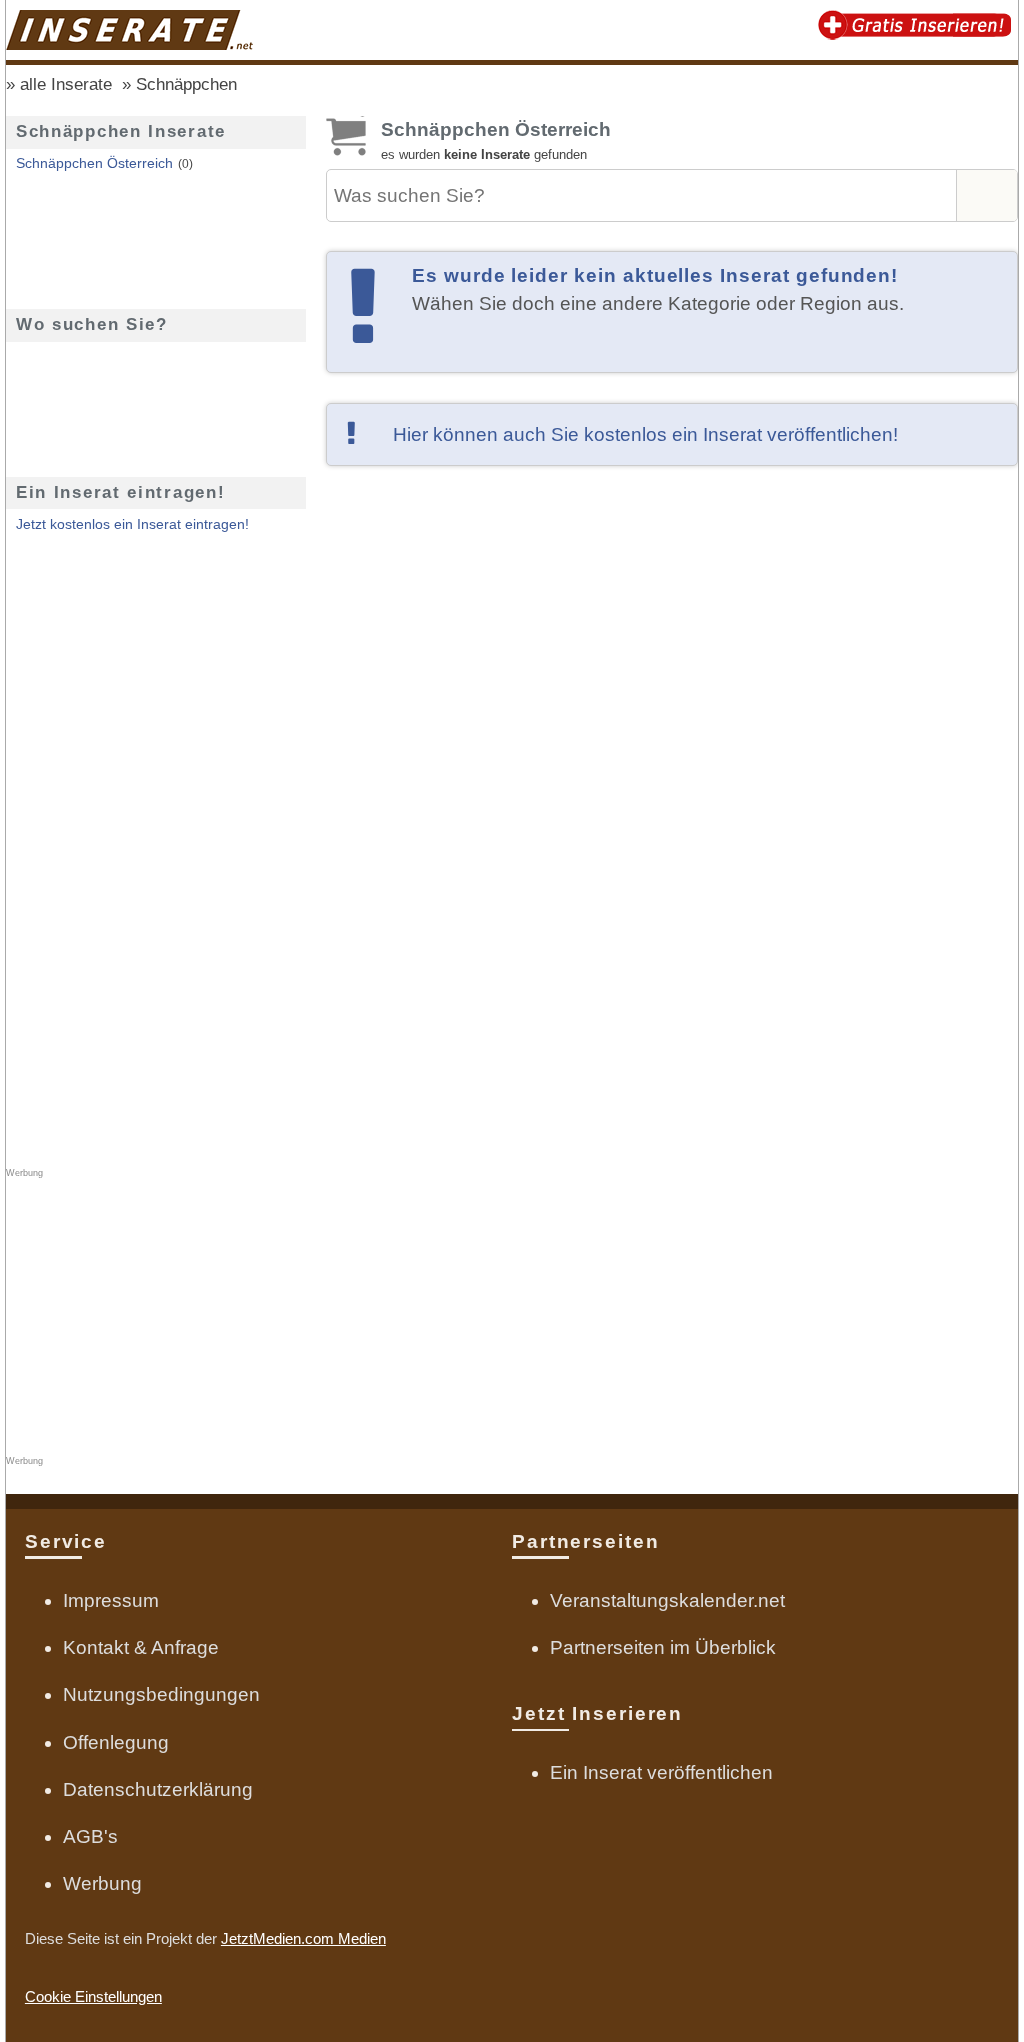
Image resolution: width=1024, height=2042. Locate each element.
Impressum (111, 1600)
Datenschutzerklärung (158, 1789)
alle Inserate (66, 84)
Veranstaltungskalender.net (667, 1600)
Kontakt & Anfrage (141, 1647)
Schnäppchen (186, 84)
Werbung (102, 1883)
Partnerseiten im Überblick (663, 1647)
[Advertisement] (672, 693)
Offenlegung (116, 1742)
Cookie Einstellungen (93, 1996)
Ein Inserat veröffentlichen (661, 1772)
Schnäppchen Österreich (94, 163)
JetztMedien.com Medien (303, 1938)
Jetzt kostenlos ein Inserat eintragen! (132, 524)
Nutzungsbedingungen (161, 1694)
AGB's (90, 1836)
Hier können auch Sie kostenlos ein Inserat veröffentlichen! (645, 434)
